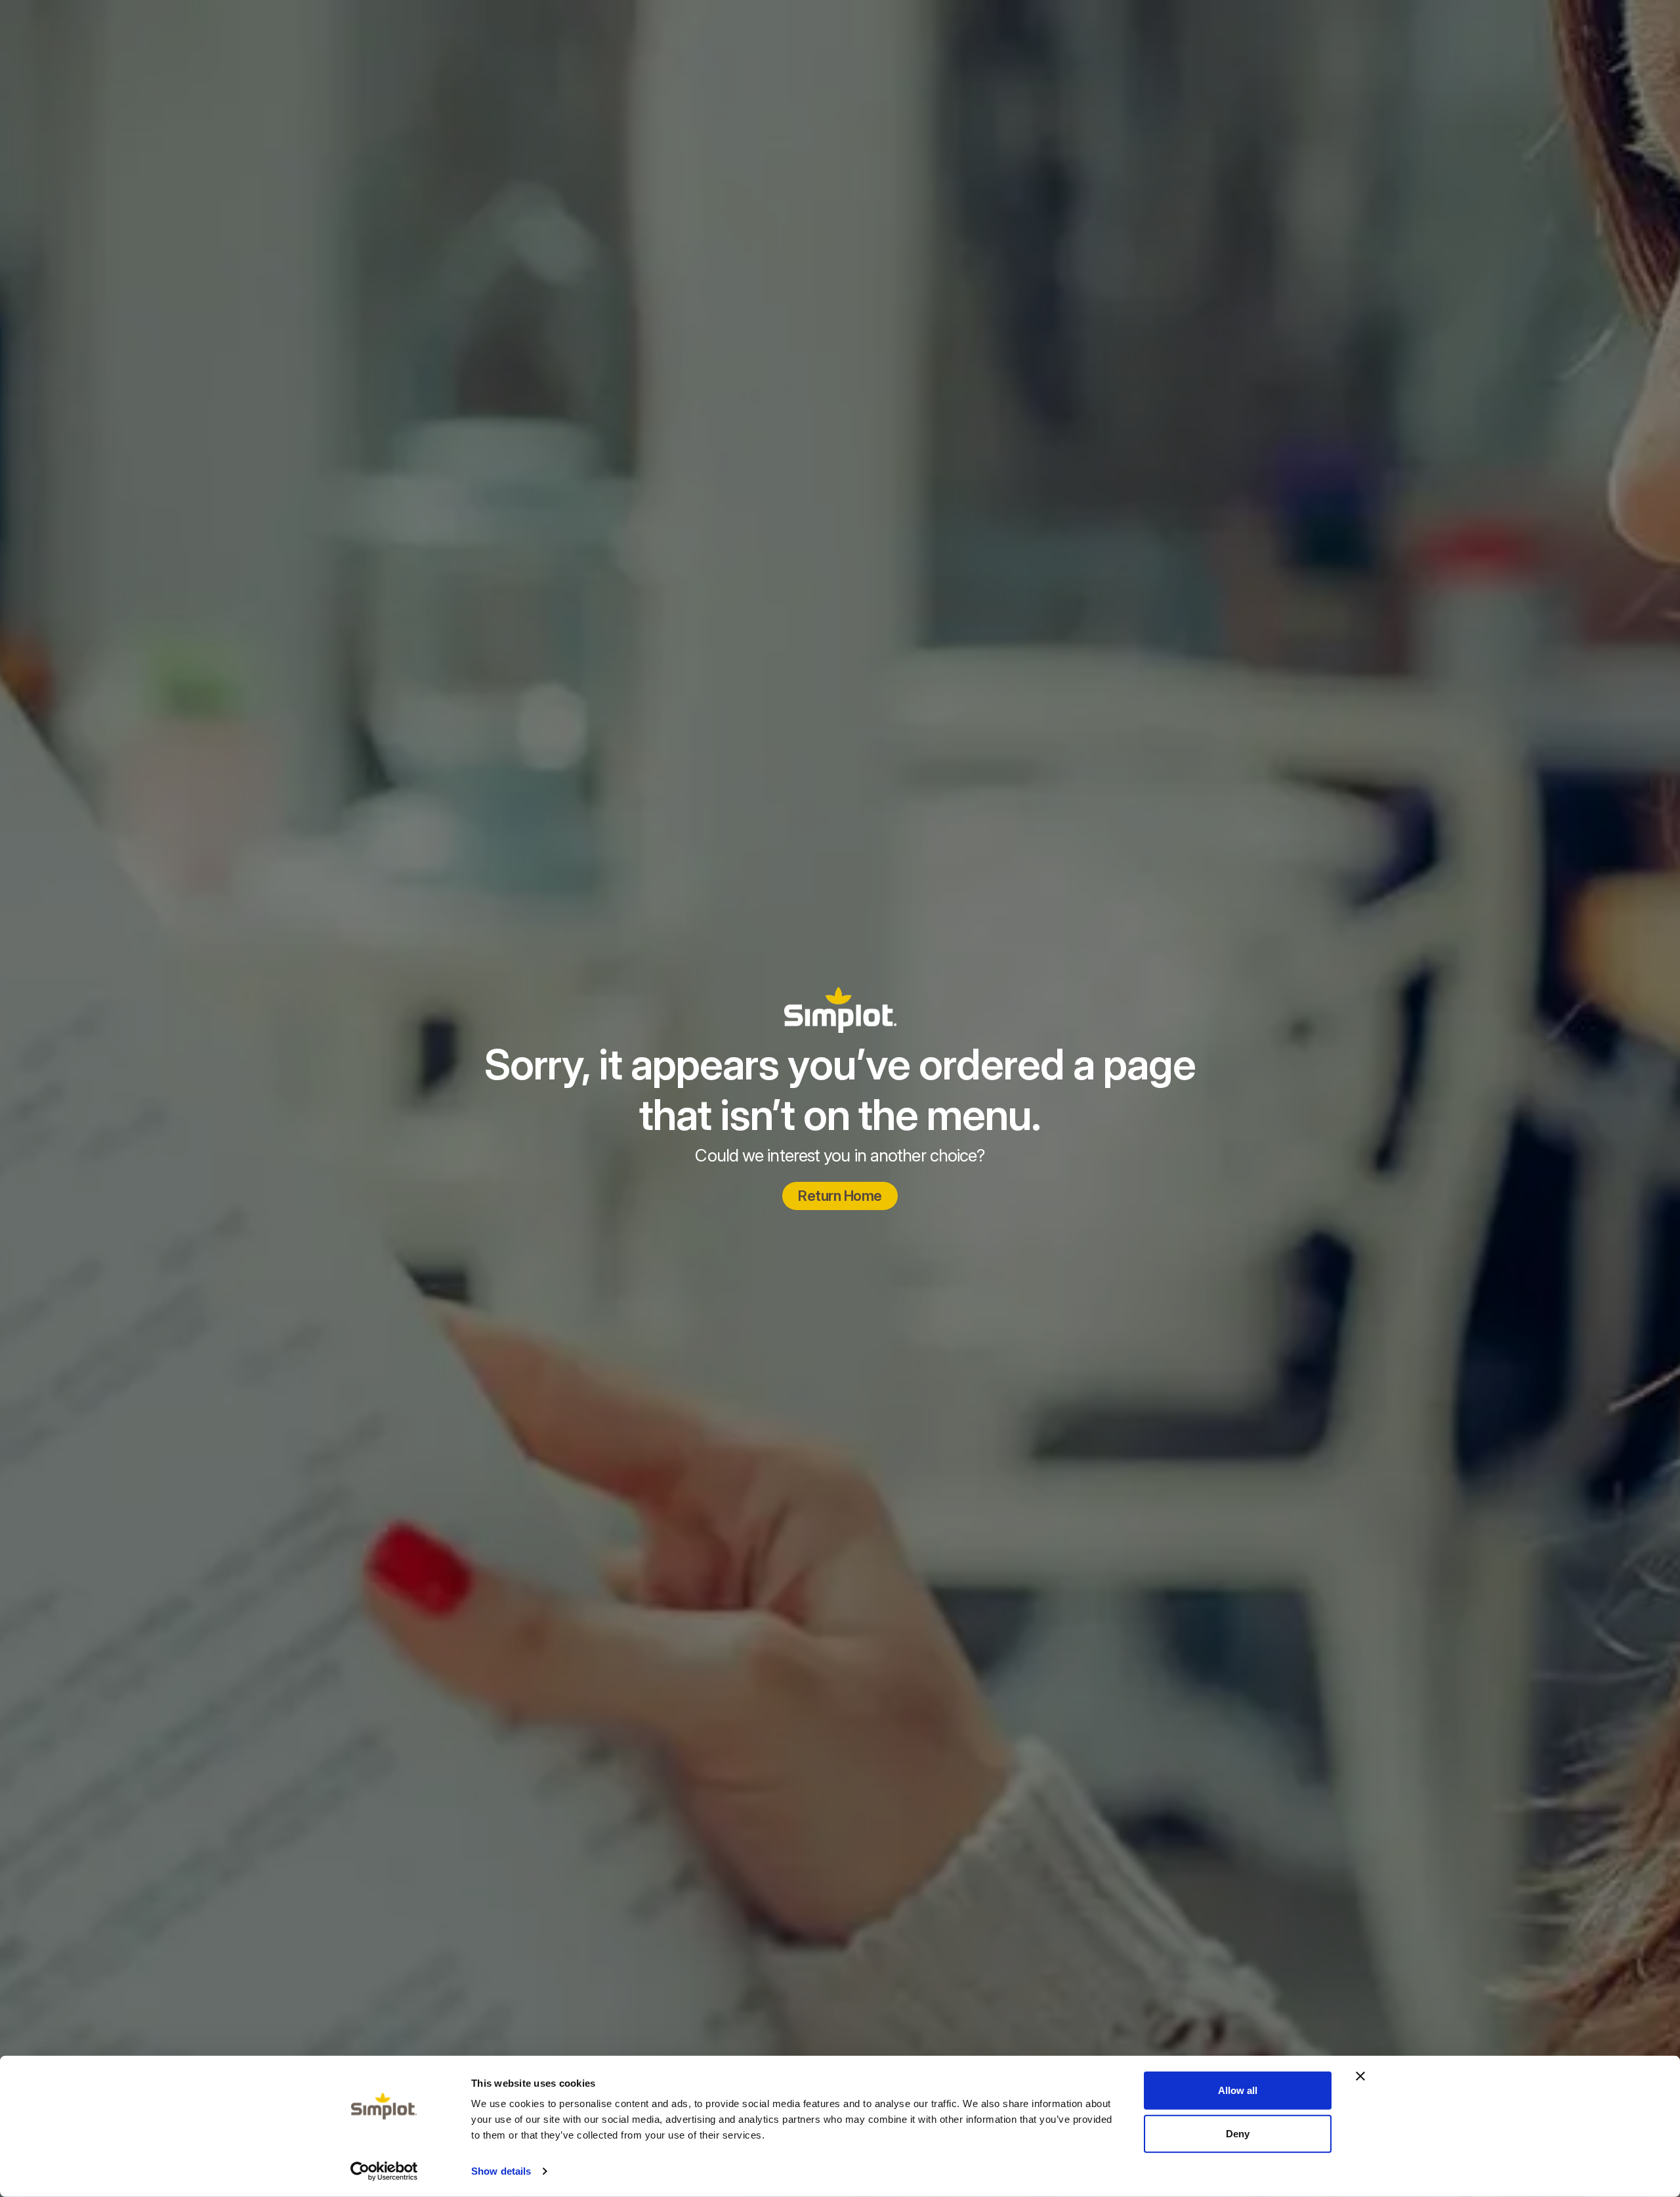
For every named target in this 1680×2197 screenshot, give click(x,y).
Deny (1238, 2133)
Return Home (840, 1196)
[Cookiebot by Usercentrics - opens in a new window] (384, 2171)
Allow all (1238, 2090)
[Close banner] (1360, 2076)
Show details (501, 2171)
